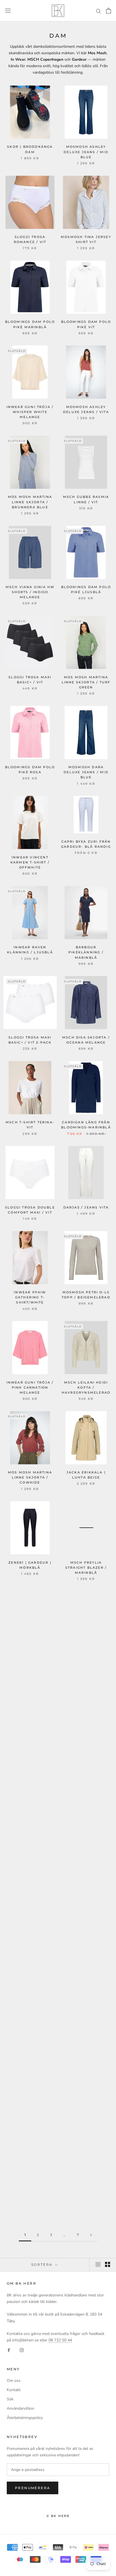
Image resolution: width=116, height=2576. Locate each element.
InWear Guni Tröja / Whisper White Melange (30, 412)
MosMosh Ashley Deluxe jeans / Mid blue (86, 152)
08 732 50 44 (60, 2340)
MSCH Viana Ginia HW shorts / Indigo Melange (30, 592)
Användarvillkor (21, 2408)
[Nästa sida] (91, 2235)
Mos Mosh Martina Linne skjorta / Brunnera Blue (30, 502)
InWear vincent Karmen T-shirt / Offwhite (30, 862)
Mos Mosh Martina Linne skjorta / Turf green (86, 682)
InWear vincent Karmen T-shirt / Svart (30, 1928)
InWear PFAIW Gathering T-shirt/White (30, 1297)
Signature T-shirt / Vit (86, 1743)
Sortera (43, 2265)
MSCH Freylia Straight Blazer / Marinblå (86, 1568)
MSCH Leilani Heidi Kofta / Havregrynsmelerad (86, 1387)
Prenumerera (33, 2488)
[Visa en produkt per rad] (98, 2264)
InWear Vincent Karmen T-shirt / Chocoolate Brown (30, 1657)
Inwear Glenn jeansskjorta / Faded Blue (30, 1838)
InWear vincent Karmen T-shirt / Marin (30, 1748)
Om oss (14, 2381)
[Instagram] (22, 2350)
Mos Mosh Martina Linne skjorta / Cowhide (30, 1477)
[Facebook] (9, 2350)
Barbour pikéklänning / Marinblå (86, 952)
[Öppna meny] (8, 11)
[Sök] (99, 11)
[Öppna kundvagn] (109, 11)
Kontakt (14, 2390)
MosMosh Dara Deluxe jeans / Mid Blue (86, 772)
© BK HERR (58, 2516)
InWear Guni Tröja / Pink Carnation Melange (30, 1387)
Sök (10, 2399)
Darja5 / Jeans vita (86, 1207)
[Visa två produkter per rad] (108, 2264)
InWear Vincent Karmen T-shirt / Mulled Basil (86, 1657)
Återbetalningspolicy (25, 2418)
